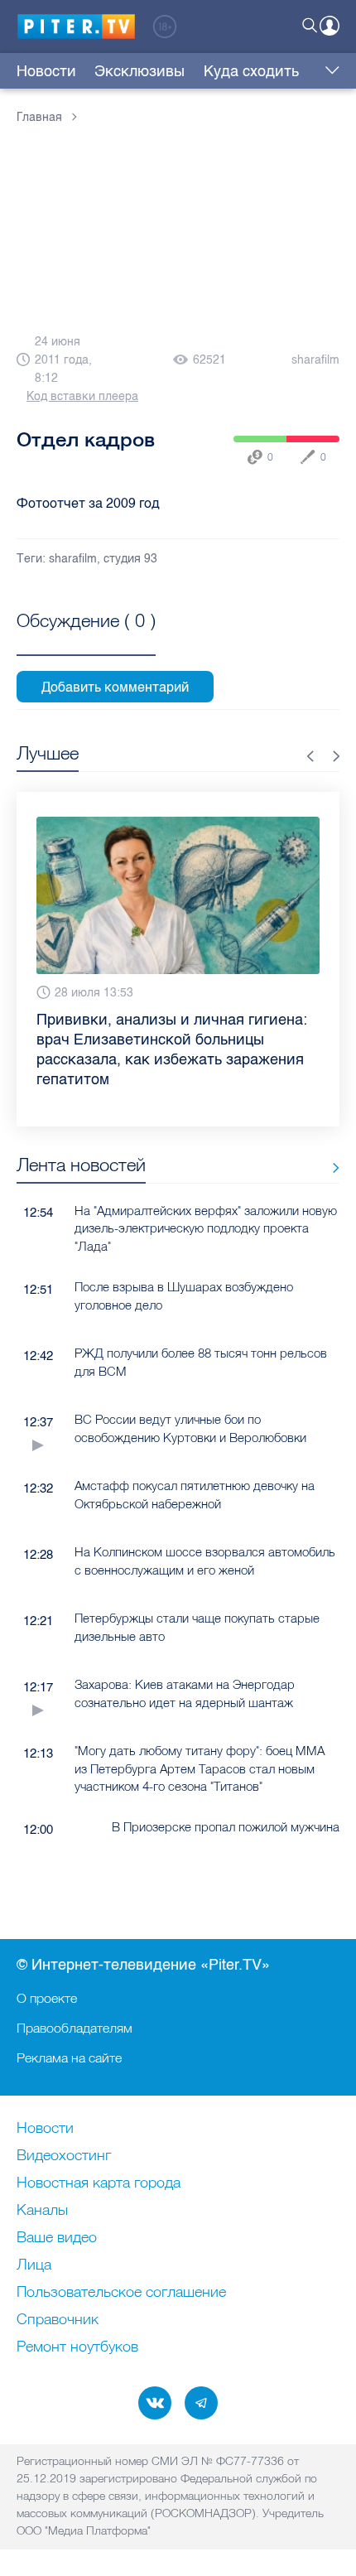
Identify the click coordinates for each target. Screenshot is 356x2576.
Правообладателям (75, 2028)
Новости (46, 71)
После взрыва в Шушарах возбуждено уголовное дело (184, 1295)
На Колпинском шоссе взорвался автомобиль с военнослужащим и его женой (205, 1561)
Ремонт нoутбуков (77, 2347)
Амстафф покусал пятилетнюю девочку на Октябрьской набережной (195, 1494)
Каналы (42, 2211)
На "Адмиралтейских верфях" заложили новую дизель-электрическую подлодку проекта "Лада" (206, 1228)
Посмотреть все (86, 639)
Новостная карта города (99, 2183)
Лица (34, 2265)
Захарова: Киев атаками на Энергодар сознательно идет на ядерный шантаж (185, 1693)
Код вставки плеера (82, 396)
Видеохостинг (64, 2156)
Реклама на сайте (69, 2057)
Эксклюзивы (140, 71)
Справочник (58, 2320)
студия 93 (130, 559)
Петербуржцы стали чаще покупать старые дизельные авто (197, 1627)
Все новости (330, 1168)
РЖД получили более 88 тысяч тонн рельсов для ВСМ (201, 1362)
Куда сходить (251, 71)
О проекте (47, 1998)
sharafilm (315, 360)
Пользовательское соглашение (121, 2293)
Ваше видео (57, 2238)
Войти (330, 26)
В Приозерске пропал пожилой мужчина (226, 1827)
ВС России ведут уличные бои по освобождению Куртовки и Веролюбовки (190, 1428)
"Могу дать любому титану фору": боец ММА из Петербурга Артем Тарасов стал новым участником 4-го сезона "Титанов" (200, 1768)
